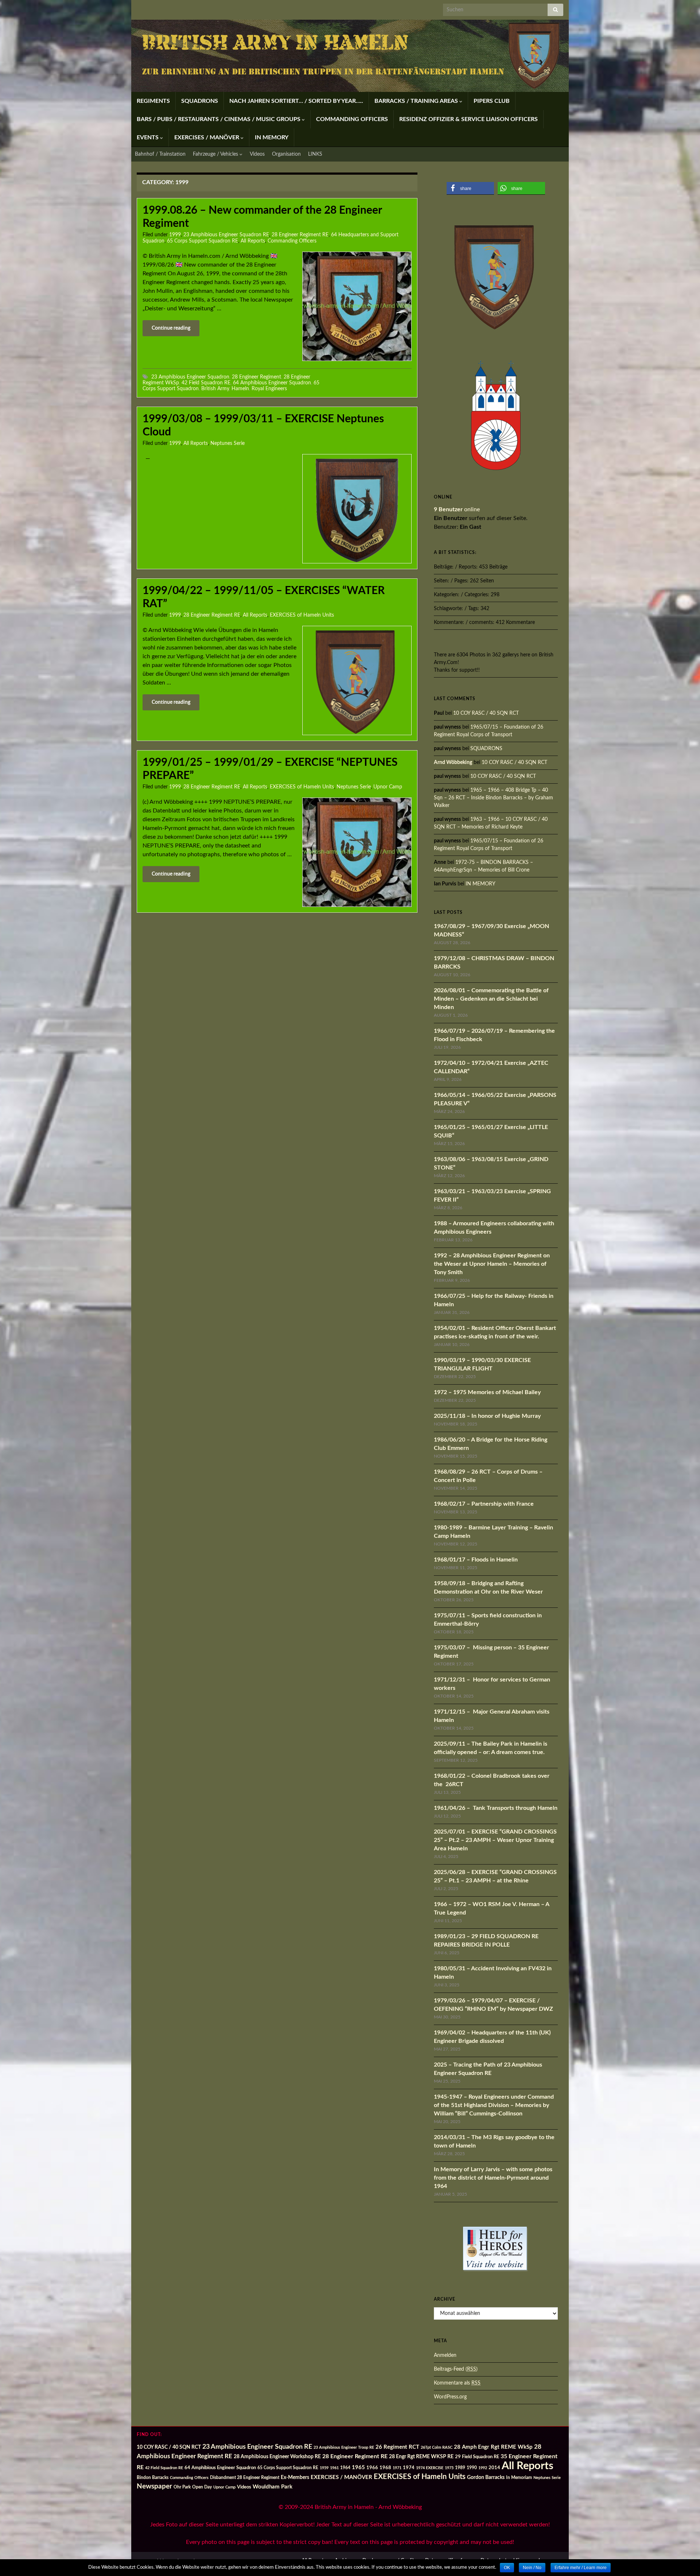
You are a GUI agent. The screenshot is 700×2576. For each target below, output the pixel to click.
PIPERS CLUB (492, 101)
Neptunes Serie (227, 443)
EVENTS (148, 137)
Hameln (240, 389)
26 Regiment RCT (397, 2447)
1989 (460, 2468)
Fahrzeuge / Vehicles (216, 154)
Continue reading (171, 328)
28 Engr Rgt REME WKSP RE (421, 2457)
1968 (385, 2468)
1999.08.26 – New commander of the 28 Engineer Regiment (262, 217)
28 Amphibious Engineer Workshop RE (277, 2457)
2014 (494, 2468)
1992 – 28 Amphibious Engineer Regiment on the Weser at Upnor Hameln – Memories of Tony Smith (492, 1264)
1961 (334, 2468)
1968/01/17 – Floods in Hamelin (476, 1560)
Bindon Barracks (153, 2478)
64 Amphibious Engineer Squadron (272, 383)
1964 (345, 2468)
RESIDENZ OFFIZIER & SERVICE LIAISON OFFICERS (468, 119)
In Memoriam (519, 2478)
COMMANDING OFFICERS (352, 119)
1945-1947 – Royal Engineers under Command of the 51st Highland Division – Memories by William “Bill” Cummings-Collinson (494, 2105)
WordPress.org (450, 2397)
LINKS (315, 154)
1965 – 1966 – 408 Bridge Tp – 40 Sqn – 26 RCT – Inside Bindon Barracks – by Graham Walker (493, 798)
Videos (257, 154)
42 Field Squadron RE (206, 383)
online (457, 509)
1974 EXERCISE (430, 2468)
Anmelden (445, 2355)
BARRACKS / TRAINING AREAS (417, 101)
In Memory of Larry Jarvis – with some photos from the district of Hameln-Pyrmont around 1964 (493, 2178)
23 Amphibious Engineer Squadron (190, 377)
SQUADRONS (200, 101)
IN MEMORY (272, 137)
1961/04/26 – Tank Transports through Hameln (496, 1808)
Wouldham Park (273, 2487)
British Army (215, 389)
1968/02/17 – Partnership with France (484, 1504)
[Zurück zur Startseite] (350, 56)
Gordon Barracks (486, 2478)
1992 (483, 2468)
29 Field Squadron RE (477, 2457)
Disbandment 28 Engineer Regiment (245, 2478)
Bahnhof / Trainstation (160, 154)
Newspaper (154, 2486)
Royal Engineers (269, 389)
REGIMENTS (153, 101)
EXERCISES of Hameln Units (302, 615)
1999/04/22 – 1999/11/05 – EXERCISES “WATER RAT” (264, 597)
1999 (175, 235)
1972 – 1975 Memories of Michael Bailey (487, 1392)
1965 (358, 2468)
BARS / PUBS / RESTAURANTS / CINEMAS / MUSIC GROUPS (219, 119)
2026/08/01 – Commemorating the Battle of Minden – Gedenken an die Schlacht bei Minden (491, 999)
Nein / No (532, 2568)
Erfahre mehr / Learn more (581, 2568)
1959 (324, 2468)
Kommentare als (457, 2383)
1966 (372, 2468)
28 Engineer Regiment (256, 377)
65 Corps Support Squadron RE (203, 241)
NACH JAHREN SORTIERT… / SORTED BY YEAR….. (296, 101)
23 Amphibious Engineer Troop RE (344, 2447)
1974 (409, 2468)
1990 (472, 2468)
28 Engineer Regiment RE (300, 235)
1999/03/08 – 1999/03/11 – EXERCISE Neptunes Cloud (263, 426)
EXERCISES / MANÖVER (207, 137)
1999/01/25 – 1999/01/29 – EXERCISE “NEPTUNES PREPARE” (270, 769)
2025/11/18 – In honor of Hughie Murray (487, 1416)
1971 (397, 2468)
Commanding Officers (292, 241)
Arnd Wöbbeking (453, 763)
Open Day (202, 2487)
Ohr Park (182, 2487)
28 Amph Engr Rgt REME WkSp (493, 2447)
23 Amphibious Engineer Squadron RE (226, 235)
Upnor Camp (388, 787)
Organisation (286, 154)
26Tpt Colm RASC (437, 2447)
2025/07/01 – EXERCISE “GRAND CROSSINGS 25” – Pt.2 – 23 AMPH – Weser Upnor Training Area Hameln (495, 1840)
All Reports (253, 241)
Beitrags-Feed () (456, 2369)
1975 (449, 2468)
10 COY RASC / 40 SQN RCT (486, 713)
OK (507, 2568)
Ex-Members (295, 2477)
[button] (470, 188)
